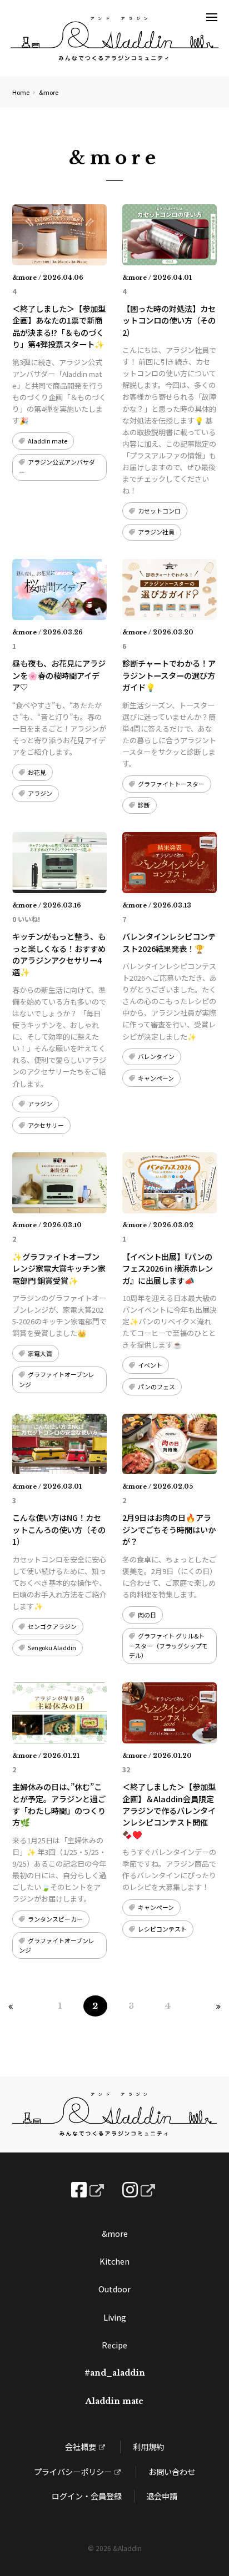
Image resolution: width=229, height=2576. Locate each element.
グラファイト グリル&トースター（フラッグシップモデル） (168, 1645)
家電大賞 (40, 1353)
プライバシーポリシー (73, 2471)
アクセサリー (46, 1125)
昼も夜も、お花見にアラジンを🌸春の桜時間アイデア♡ (59, 675)
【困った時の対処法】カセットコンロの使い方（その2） (169, 320)
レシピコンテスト (162, 1929)
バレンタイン (156, 1056)
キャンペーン (156, 1078)
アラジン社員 (156, 532)
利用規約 (148, 2446)
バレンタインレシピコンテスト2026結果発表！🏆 (169, 942)
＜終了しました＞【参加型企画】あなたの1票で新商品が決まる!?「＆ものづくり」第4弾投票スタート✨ (59, 326)
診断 (144, 805)
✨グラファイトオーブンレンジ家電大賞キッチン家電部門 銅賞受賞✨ (59, 1268)
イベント (150, 1365)
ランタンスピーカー (55, 1919)
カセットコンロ (159, 511)
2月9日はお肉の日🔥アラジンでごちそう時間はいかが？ (169, 1529)
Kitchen (114, 2261)
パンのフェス (156, 1387)
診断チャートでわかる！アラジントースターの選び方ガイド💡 (169, 675)
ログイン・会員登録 (87, 2496)
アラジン (40, 793)
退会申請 (162, 2496)
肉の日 (147, 1615)
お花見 (37, 772)
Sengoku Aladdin (52, 1647)
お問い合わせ (172, 2471)
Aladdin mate (48, 441)
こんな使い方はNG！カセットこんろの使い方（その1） (59, 1529)
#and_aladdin (115, 2373)
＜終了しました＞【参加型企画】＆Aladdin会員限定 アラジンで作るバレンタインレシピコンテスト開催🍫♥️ (172, 1810)
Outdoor (114, 2289)
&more (115, 2233)
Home (21, 92)
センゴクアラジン (52, 1626)
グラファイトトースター (171, 784)
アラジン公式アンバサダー (57, 467)
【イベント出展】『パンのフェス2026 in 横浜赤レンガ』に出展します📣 (168, 1268)
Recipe (114, 2345)
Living (115, 2317)
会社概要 (81, 2446)
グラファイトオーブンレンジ (57, 1379)
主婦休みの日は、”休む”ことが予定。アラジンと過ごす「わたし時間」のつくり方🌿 (59, 1804)
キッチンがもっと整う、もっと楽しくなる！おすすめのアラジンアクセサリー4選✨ (59, 954)
